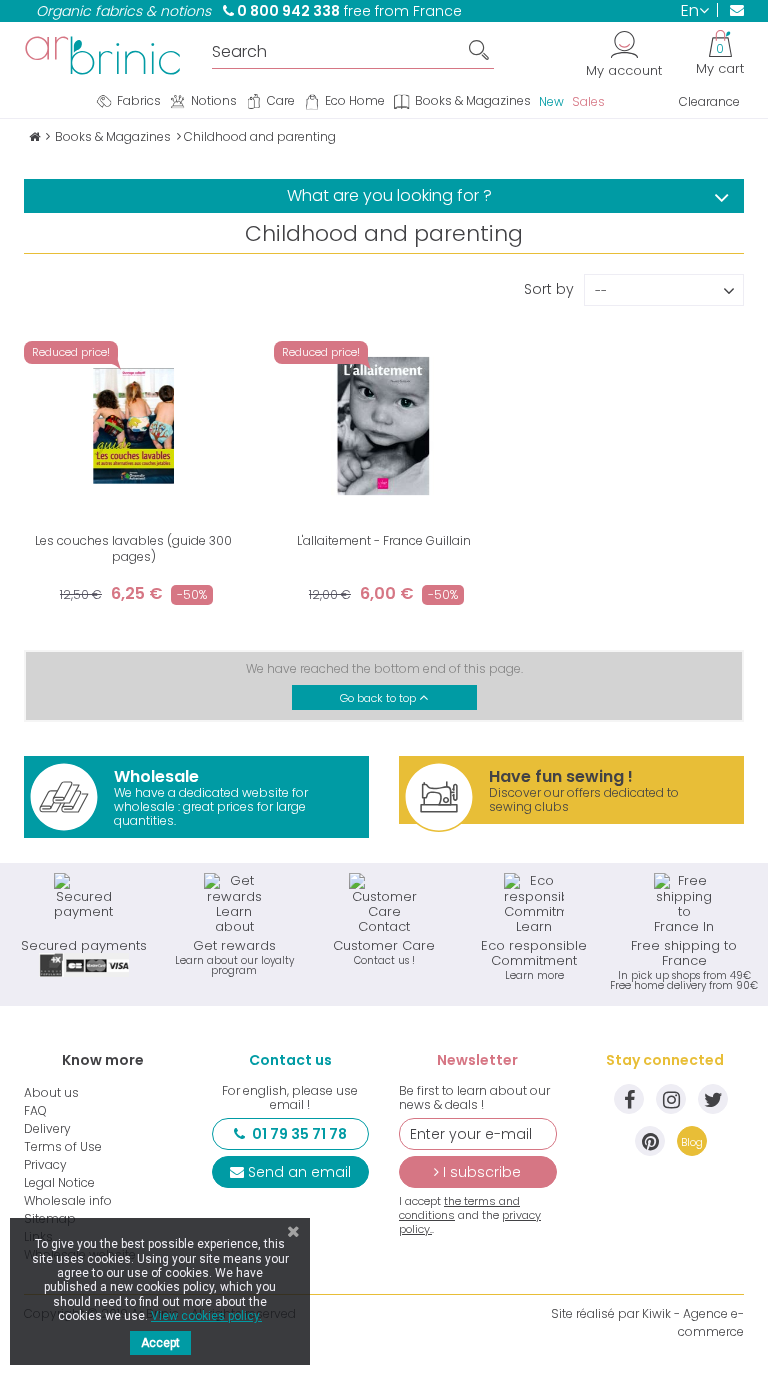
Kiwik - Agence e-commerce (693, 1322)
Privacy (45, 1165)
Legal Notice (59, 1183)
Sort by (549, 287)
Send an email (299, 1172)
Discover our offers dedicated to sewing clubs (584, 790)
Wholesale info (68, 1201)
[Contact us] (730, 10)
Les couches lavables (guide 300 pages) (133, 548)
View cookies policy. (206, 1316)
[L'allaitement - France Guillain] (384, 426)
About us (51, 1093)
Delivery (47, 1129)
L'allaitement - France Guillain (384, 540)
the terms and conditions (459, 1208)
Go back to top (379, 698)
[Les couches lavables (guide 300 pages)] (134, 426)
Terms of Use (63, 1147)
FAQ (35, 1111)
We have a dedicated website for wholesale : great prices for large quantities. (211, 797)
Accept (160, 1343)
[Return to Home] (34, 136)
